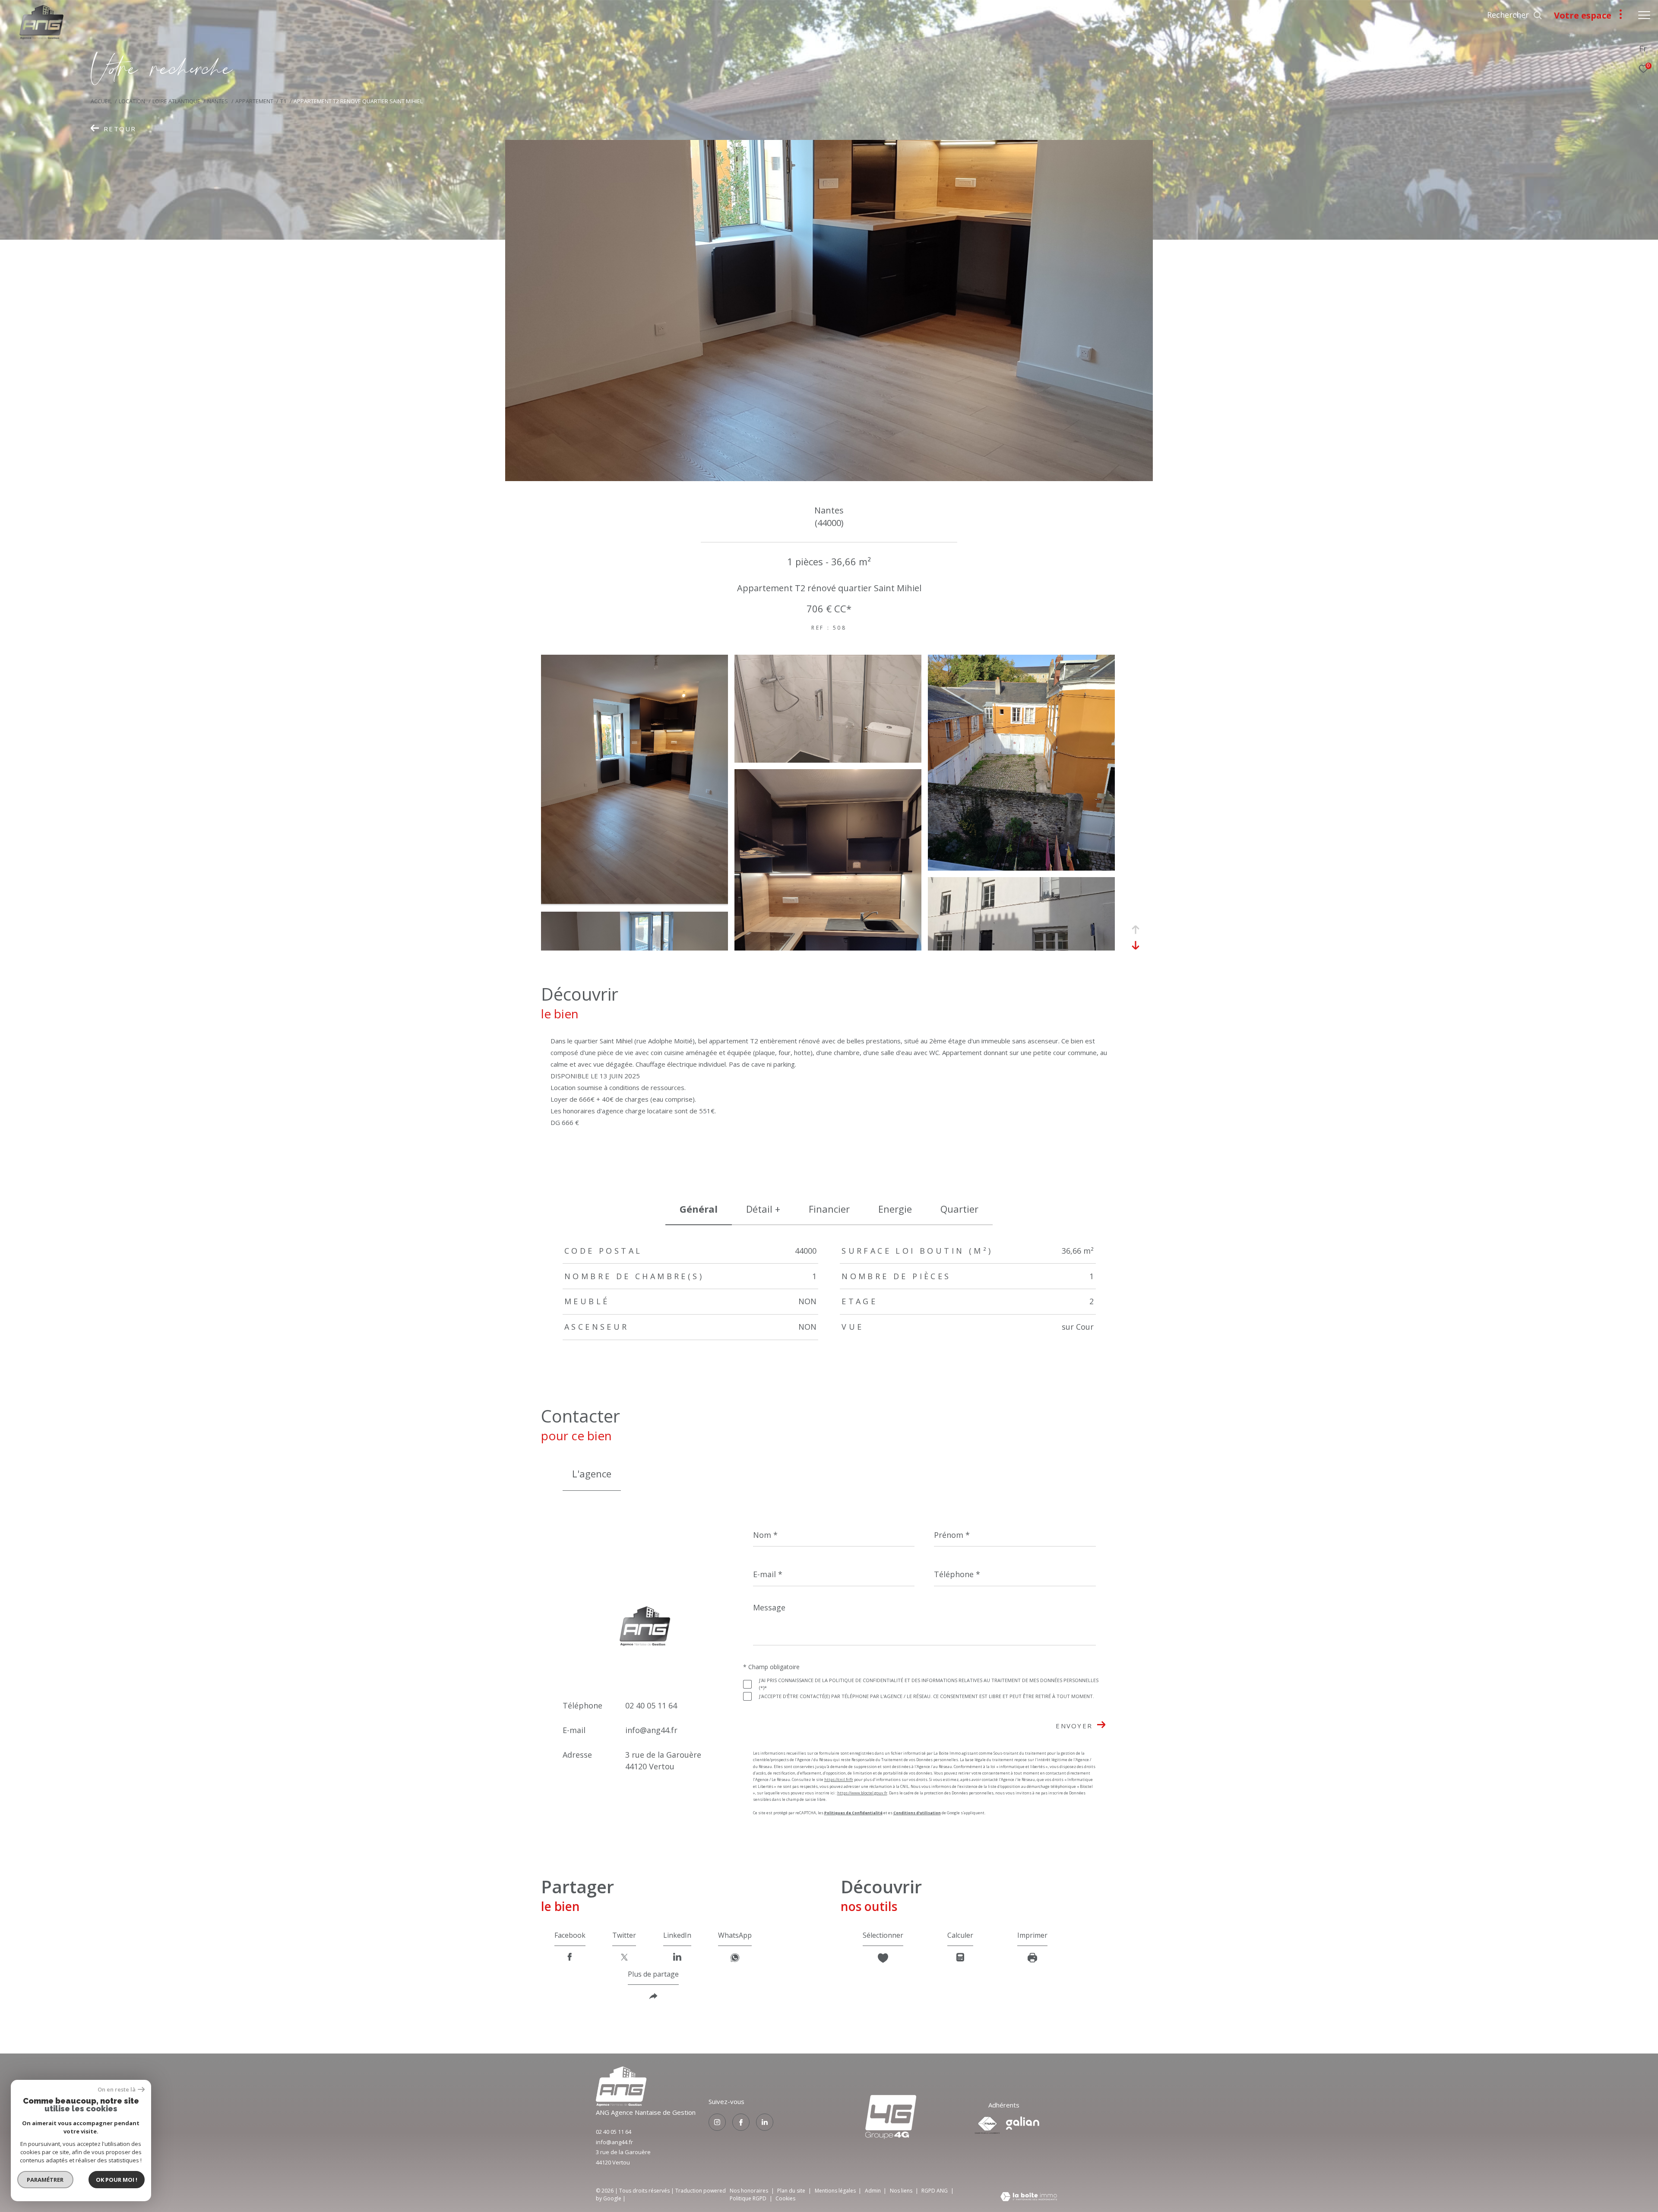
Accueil (101, 101)
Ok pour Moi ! (117, 2180)
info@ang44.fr (651, 1730)
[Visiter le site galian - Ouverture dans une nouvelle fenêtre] (1023, 2123)
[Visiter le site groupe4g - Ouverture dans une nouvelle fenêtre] (621, 2104)
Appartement (254, 101)
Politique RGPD (748, 2198)
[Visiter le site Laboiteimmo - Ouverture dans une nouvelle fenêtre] (1029, 2197)
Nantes (218, 101)
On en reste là (117, 2090)
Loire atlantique (176, 101)
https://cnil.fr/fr (839, 1779)
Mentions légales (836, 2191)
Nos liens (902, 2191)
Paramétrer (46, 2180)
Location (132, 101)
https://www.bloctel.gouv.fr (862, 1793)
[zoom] (634, 901)
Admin (873, 2191)
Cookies (785, 2199)
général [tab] (699, 1209)
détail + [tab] (763, 1209)
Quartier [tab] (959, 1209)
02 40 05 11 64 (651, 1705)
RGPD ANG (935, 2191)
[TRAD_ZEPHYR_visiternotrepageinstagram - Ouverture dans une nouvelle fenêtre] (717, 2122)
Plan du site (792, 2191)
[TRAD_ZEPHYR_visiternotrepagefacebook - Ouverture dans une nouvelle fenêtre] (741, 2122)
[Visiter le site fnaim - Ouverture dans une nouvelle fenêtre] (987, 2125)
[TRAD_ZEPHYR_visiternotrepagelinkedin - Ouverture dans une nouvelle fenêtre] (765, 2122)
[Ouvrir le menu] (1644, 15)
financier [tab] (829, 1209)
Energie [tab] (895, 1209)
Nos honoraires (749, 2191)
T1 (283, 101)
